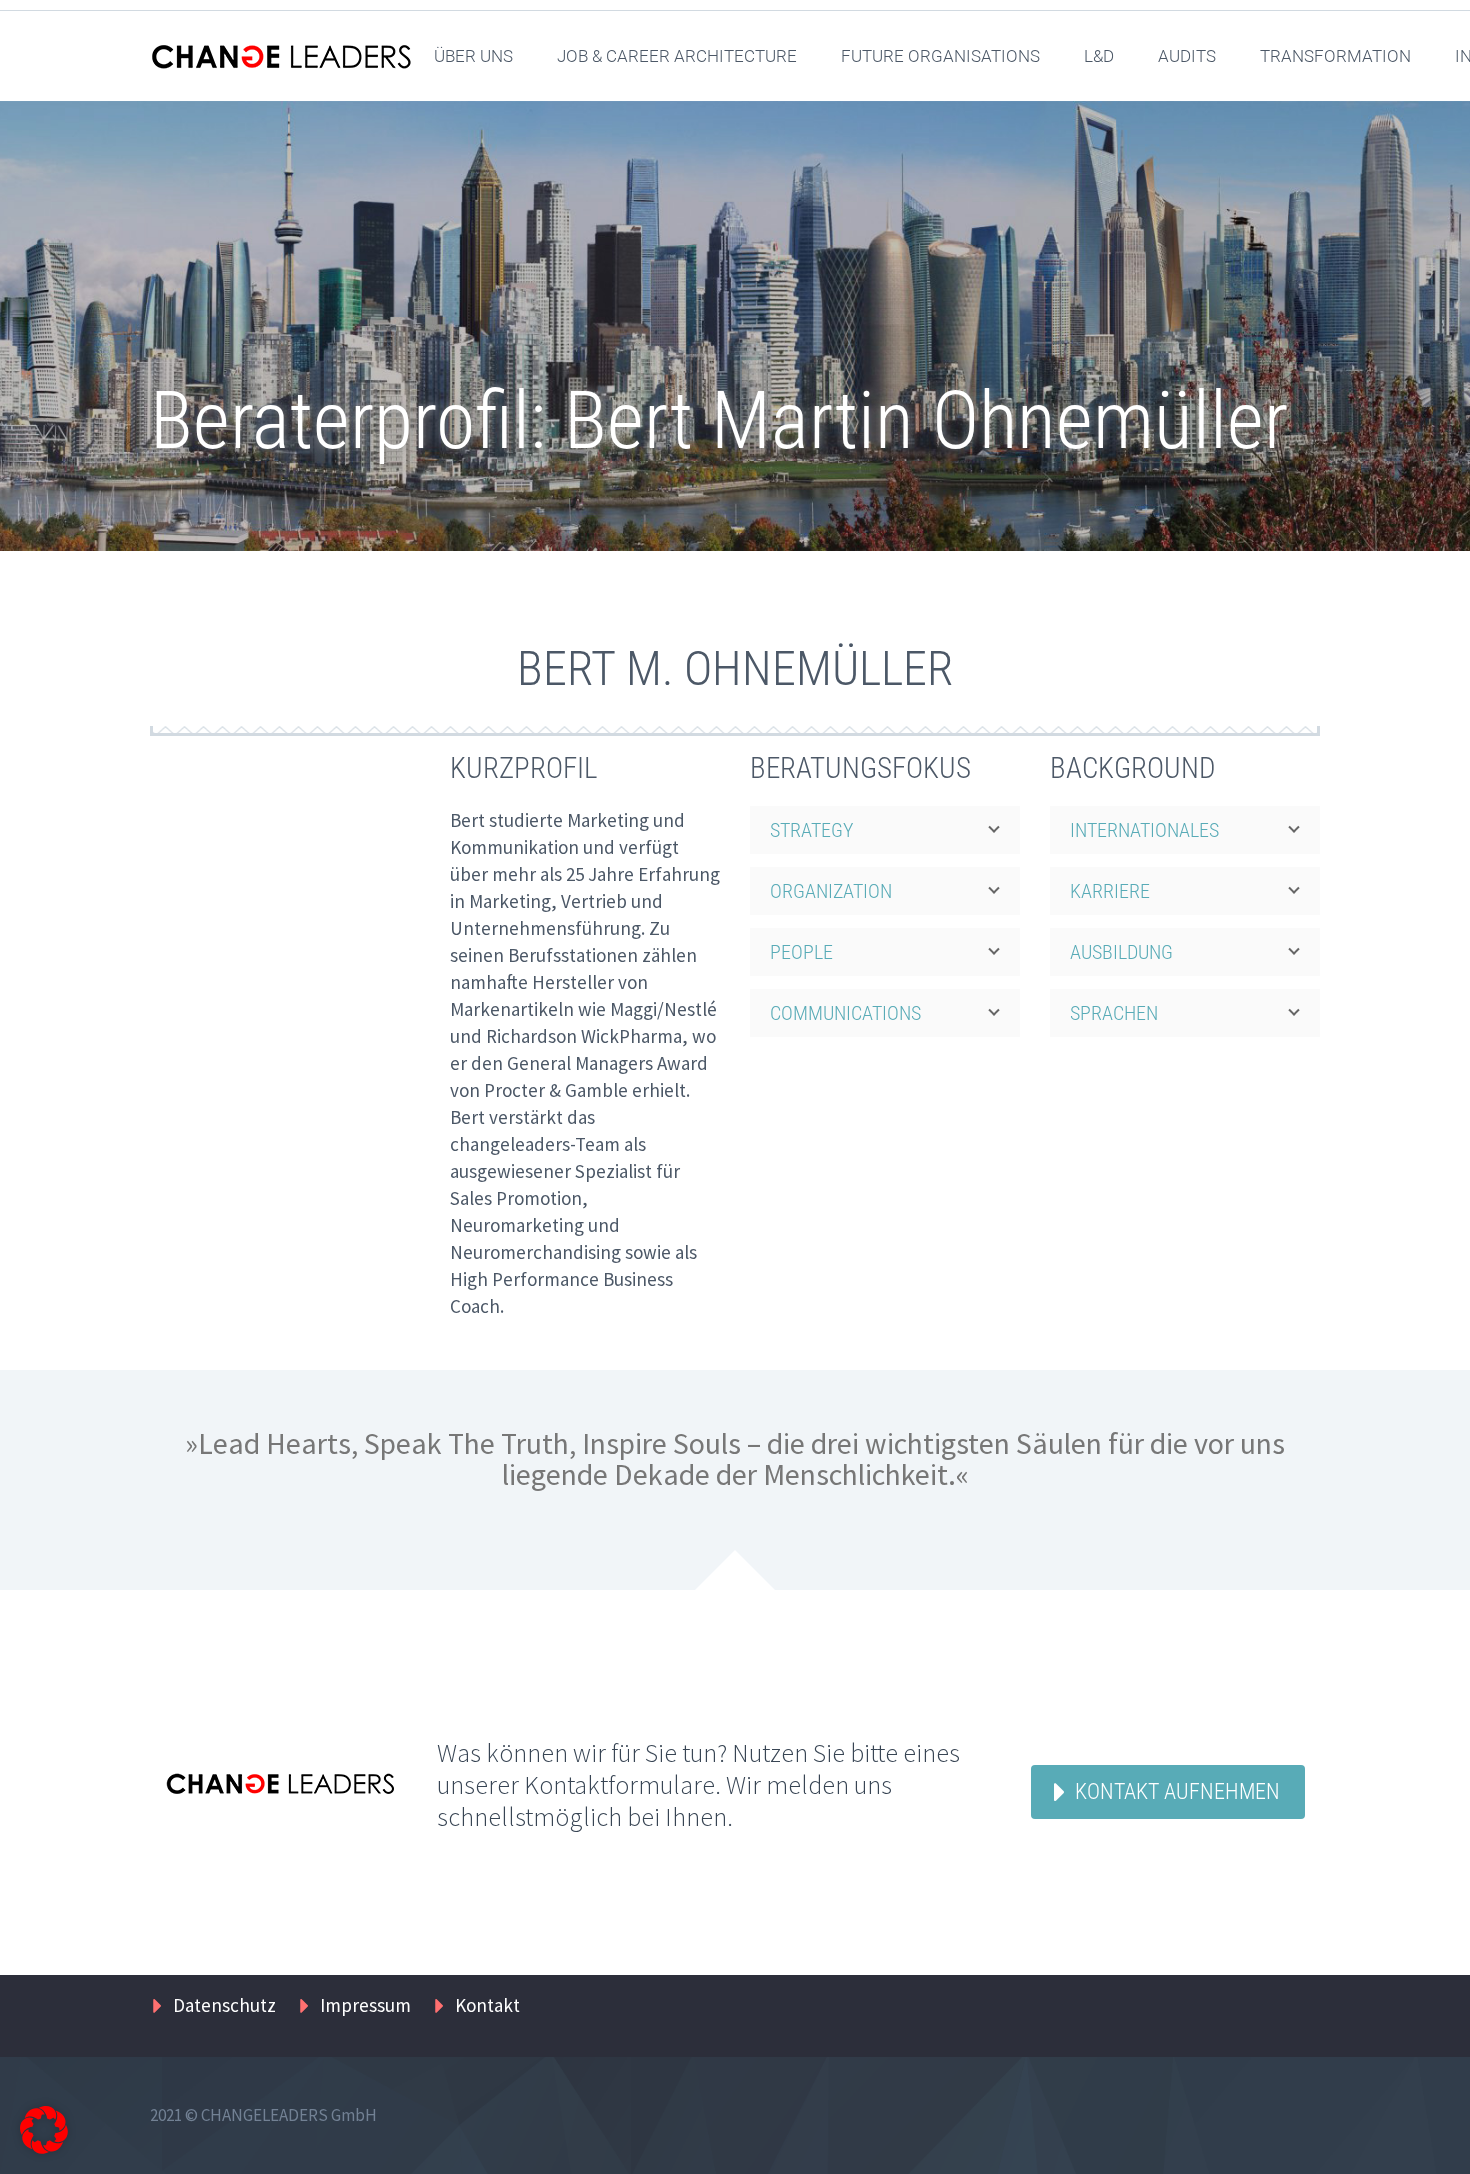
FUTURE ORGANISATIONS (940, 56)
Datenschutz (224, 2005)
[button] (44, 2130)
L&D (1099, 56)
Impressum (365, 2005)
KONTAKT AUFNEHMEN (1177, 1791)
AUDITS (1187, 56)
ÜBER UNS (473, 56)
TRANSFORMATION (1335, 56)
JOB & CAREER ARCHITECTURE (677, 56)
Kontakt (487, 2005)
